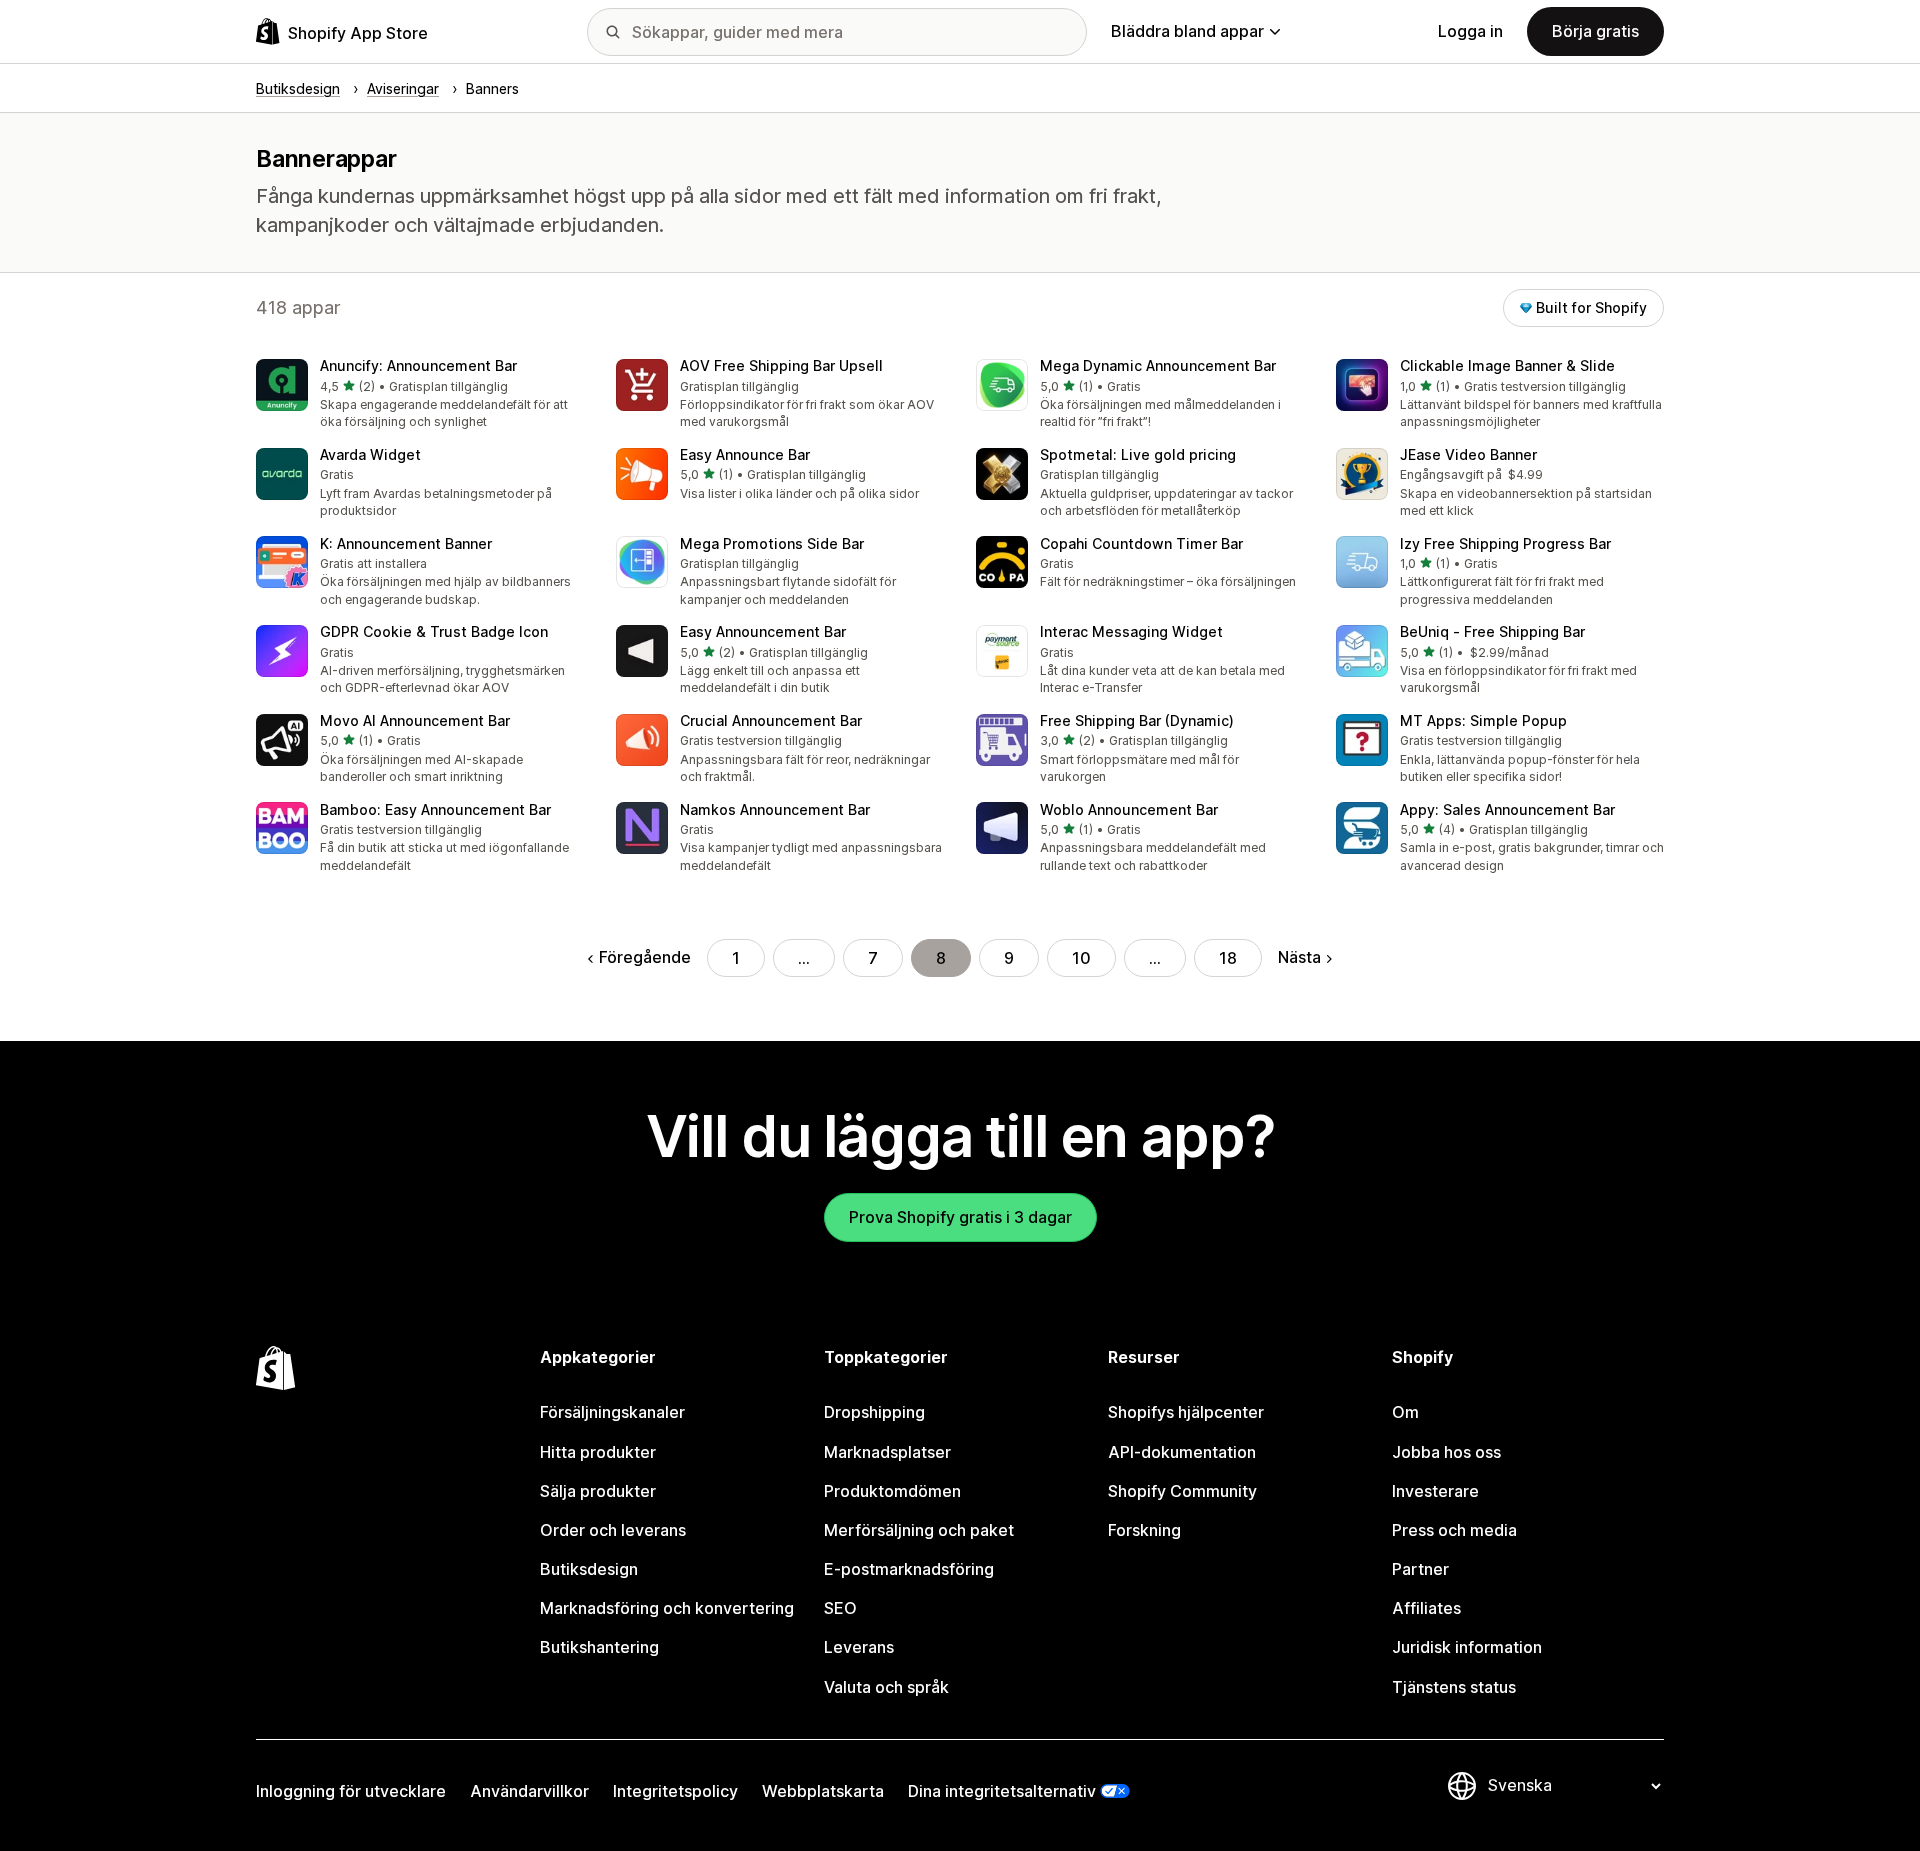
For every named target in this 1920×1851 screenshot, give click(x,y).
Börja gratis (1595, 31)
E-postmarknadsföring (909, 1569)
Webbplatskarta (823, 1791)
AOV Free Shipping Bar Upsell (781, 365)
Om (1405, 1412)
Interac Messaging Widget (1131, 631)
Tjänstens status (1454, 1687)
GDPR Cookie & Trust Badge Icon (434, 631)
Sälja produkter (598, 1491)
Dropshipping (874, 1412)
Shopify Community (1182, 1491)
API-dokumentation (1182, 1452)
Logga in (1470, 31)
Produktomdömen (892, 1491)
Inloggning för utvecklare (351, 1791)
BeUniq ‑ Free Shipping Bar (1492, 631)
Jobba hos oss (1446, 1452)
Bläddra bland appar (1187, 31)
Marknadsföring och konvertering (667, 1608)
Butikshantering (599, 1647)
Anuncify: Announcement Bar (418, 365)
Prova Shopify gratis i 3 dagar (960, 1217)
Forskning (1144, 1530)
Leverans (859, 1647)
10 (1081, 958)
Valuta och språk (886, 1687)
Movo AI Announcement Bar (415, 720)
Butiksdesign (589, 1569)
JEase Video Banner (1468, 454)
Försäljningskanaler (612, 1412)
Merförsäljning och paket (919, 1530)
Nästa (1299, 957)
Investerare (1435, 1491)
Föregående (645, 957)
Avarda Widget (370, 454)
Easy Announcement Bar (763, 631)
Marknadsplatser (887, 1452)
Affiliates (1426, 1608)
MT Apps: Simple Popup (1483, 720)
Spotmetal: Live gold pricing (1138, 454)
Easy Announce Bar (745, 454)
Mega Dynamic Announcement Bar (1158, 365)
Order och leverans (613, 1530)
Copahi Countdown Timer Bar (1141, 543)
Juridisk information (1467, 1647)
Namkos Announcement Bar (775, 809)
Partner (1420, 1569)
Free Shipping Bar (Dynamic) (1137, 720)
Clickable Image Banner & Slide (1507, 365)
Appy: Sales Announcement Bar (1507, 809)
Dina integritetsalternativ (1002, 1791)
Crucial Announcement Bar (771, 720)
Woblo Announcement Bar (1129, 809)
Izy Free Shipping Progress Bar (1505, 543)
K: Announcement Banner (406, 543)
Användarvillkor (529, 1791)
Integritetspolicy (675, 1791)
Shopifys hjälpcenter (1186, 1412)
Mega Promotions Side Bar (772, 543)
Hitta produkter (598, 1452)
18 (1228, 958)
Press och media (1454, 1530)
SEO (840, 1608)
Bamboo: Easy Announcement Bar (435, 809)
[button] (420, 395)
